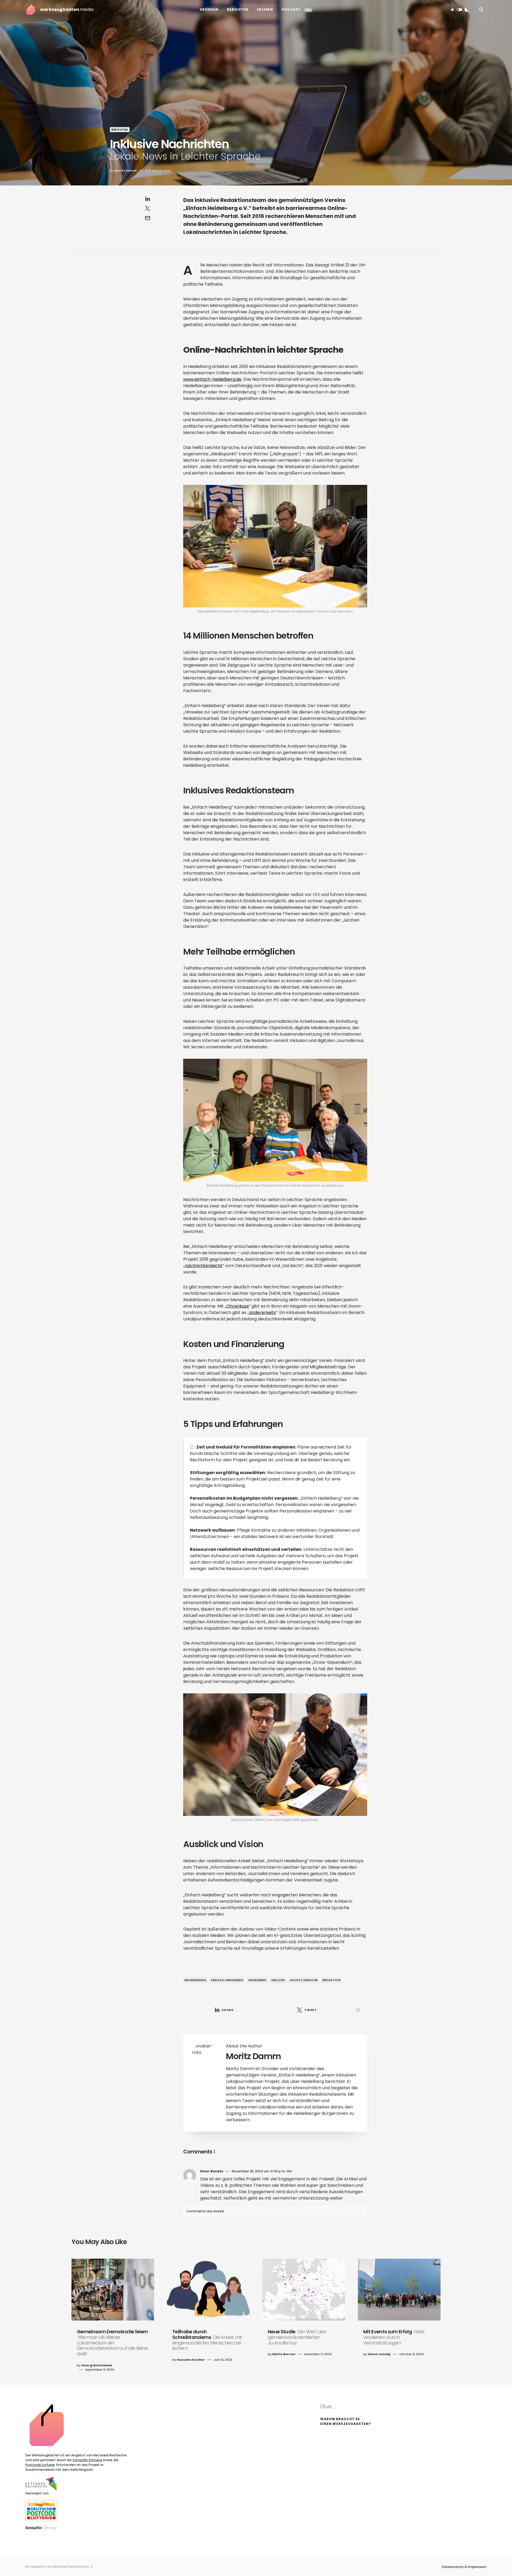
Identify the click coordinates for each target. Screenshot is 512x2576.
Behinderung (195, 1980)
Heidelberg (257, 1980)
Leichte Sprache (304, 1980)
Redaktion (331, 1980)
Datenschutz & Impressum (464, 2567)
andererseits (262, 1313)
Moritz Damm (253, 2056)
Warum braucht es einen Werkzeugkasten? (346, 2421)
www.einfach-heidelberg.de (212, 379)
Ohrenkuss (238, 1306)
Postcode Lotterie (40, 2465)
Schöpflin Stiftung (87, 2460)
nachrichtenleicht (204, 1266)
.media (67, 9)
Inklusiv (278, 1980)
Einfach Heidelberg (227, 1980)
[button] (459, 10)
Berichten (120, 130)
